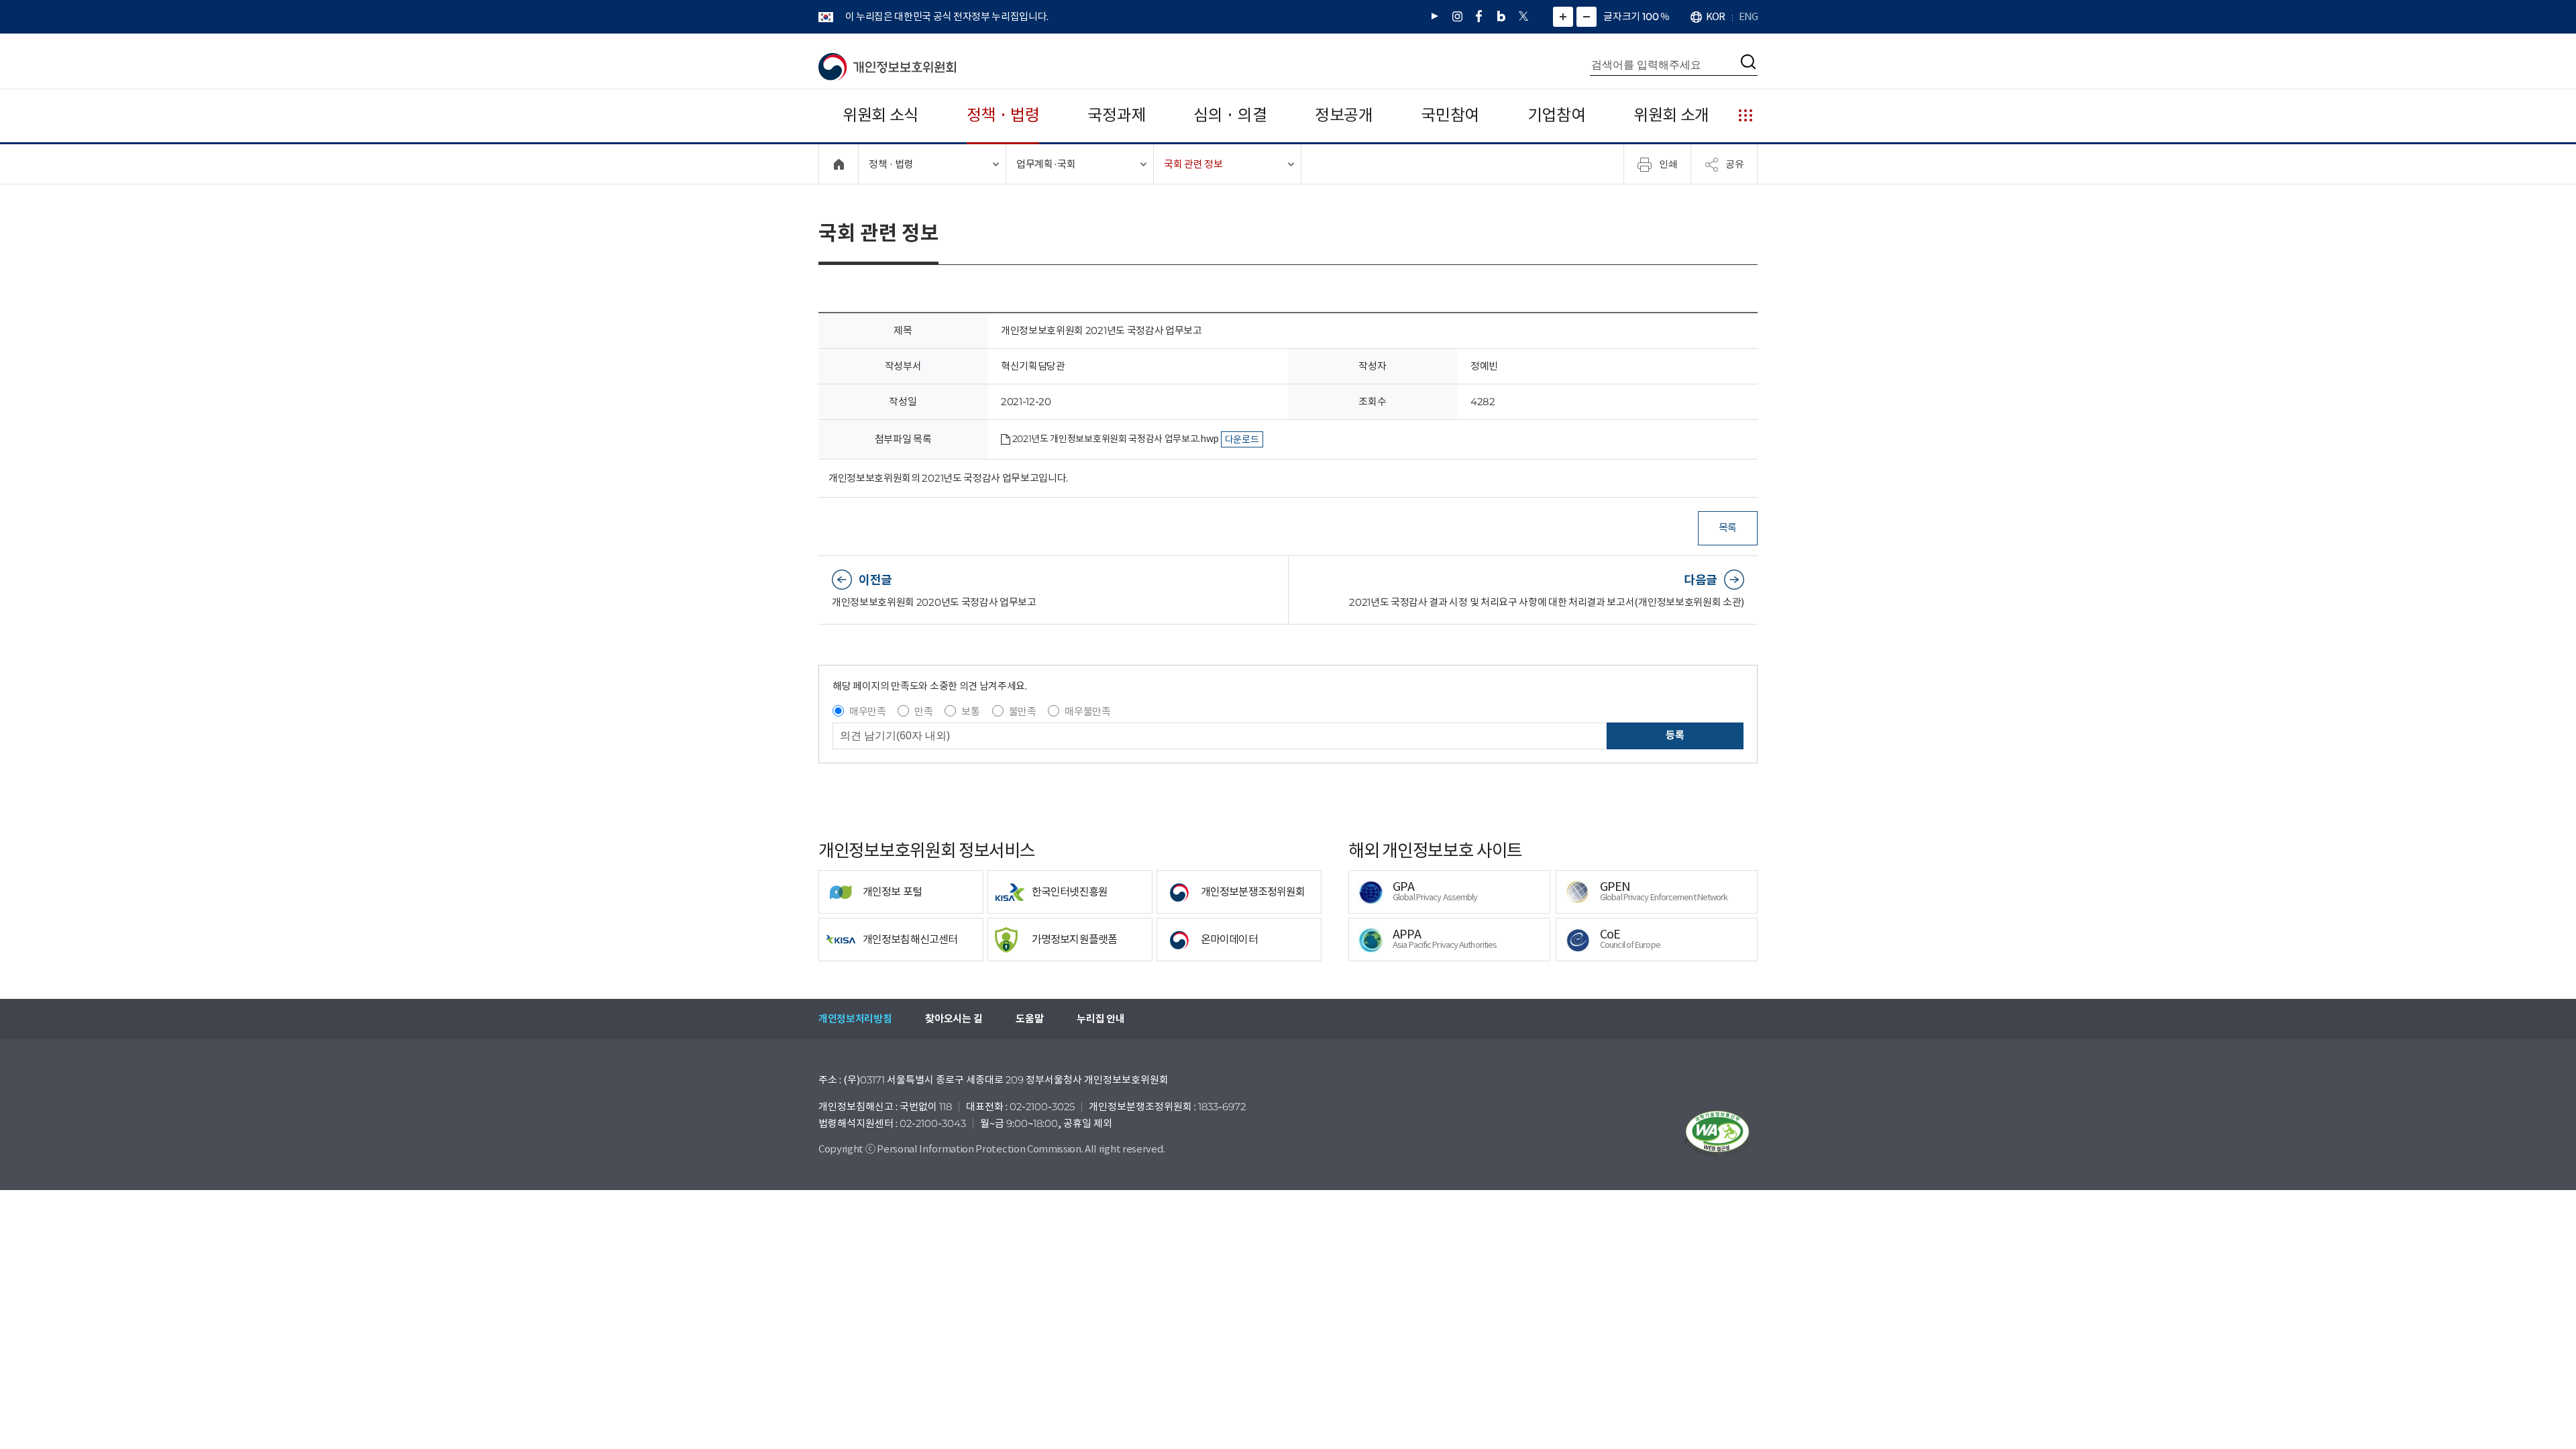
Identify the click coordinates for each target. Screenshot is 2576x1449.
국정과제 (1117, 115)
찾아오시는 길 (954, 1019)
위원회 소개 (1671, 115)
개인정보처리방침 (855, 1019)
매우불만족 (1087, 711)
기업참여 (1557, 115)
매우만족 (868, 711)
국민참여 (1450, 115)
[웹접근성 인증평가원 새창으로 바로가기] (1717, 1134)
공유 (1735, 164)
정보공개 (1344, 115)
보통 (970, 711)
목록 (1728, 528)
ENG (1748, 16)
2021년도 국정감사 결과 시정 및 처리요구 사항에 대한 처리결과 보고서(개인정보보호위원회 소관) (1547, 602)
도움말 (1029, 1019)
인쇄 (1668, 164)
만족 (923, 711)
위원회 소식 (880, 115)
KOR (1715, 16)
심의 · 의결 (1230, 115)
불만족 (1023, 711)
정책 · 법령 (1003, 115)
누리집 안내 (1101, 1019)
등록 (1675, 735)
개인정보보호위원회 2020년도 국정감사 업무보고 (934, 602)
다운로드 (1242, 439)
